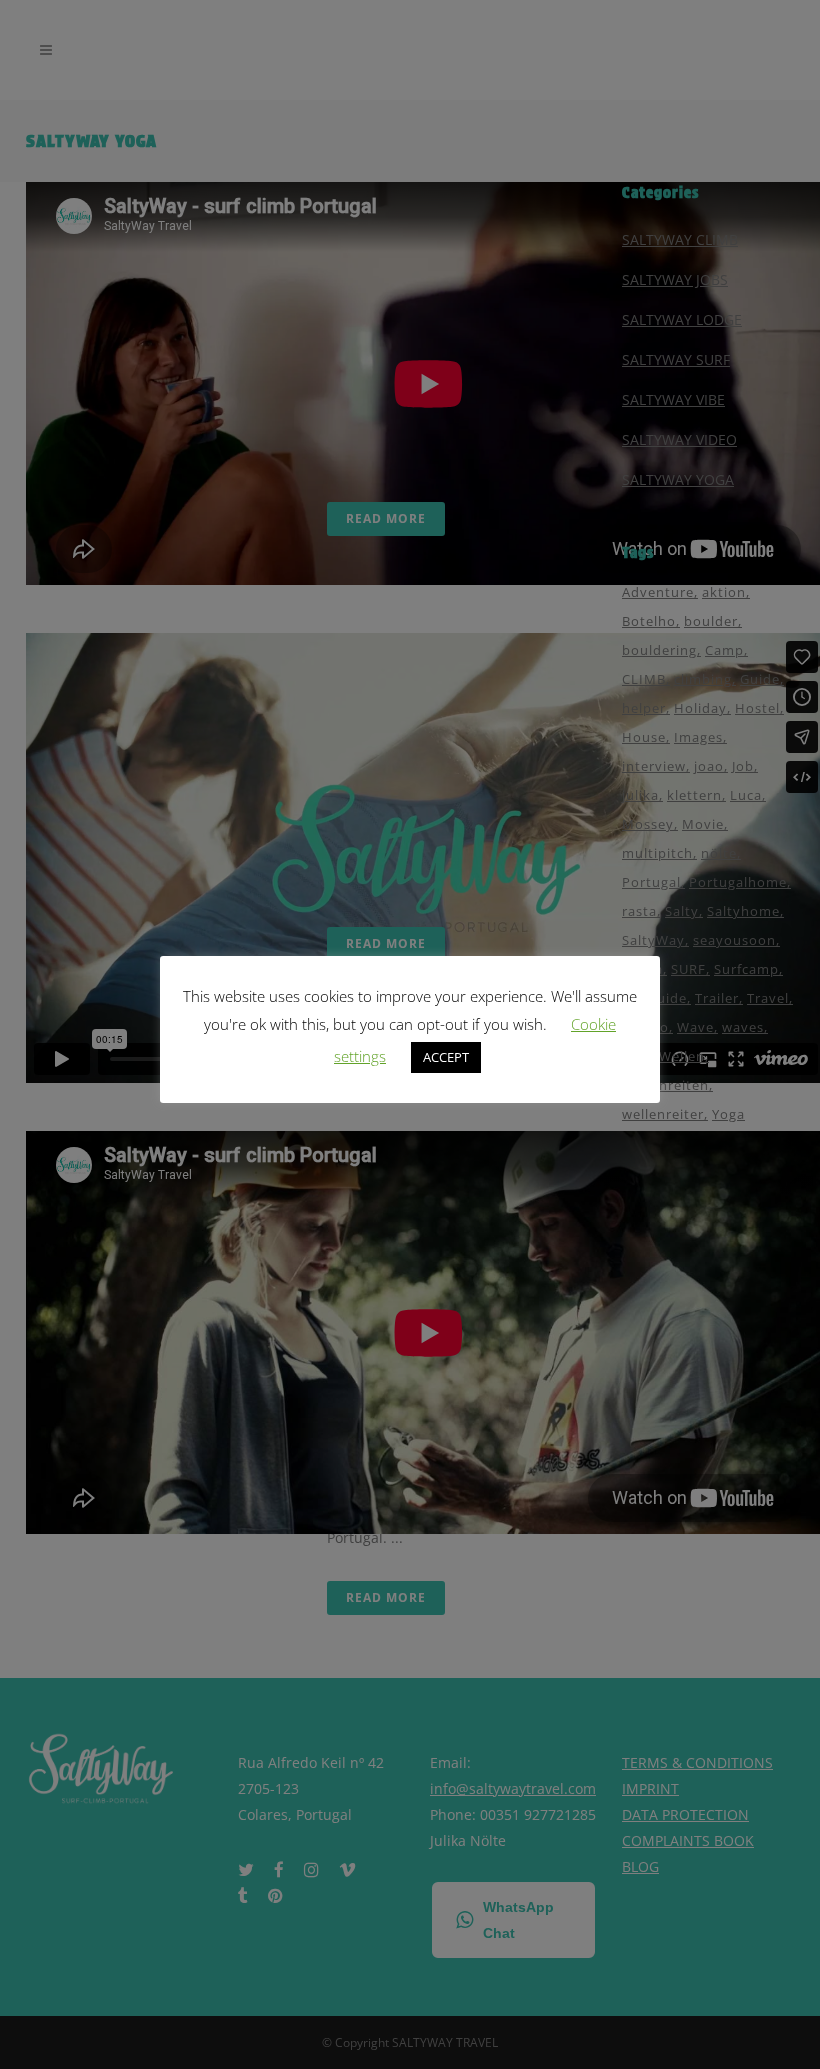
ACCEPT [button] (446, 1057)
